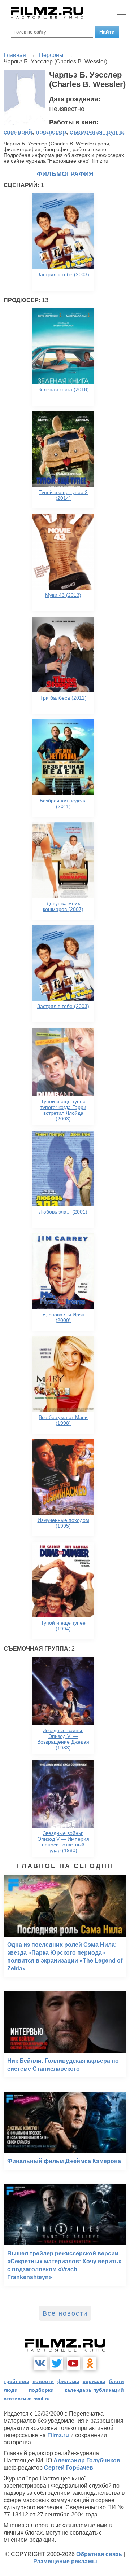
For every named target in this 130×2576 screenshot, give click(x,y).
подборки (41, 2390)
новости (43, 2381)
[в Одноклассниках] (90, 2363)
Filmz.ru (58, 2435)
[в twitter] (57, 2363)
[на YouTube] (73, 2363)
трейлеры (16, 2381)
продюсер (51, 132)
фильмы (68, 2381)
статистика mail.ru (27, 2399)
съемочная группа (97, 132)
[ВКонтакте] (40, 2363)
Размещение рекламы (65, 2561)
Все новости (65, 2313)
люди (11, 2390)
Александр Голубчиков (87, 2460)
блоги (116, 2381)
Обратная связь (99, 2554)
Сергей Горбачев (69, 2468)
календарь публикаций (94, 2390)
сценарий (18, 132)
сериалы (94, 2381)
